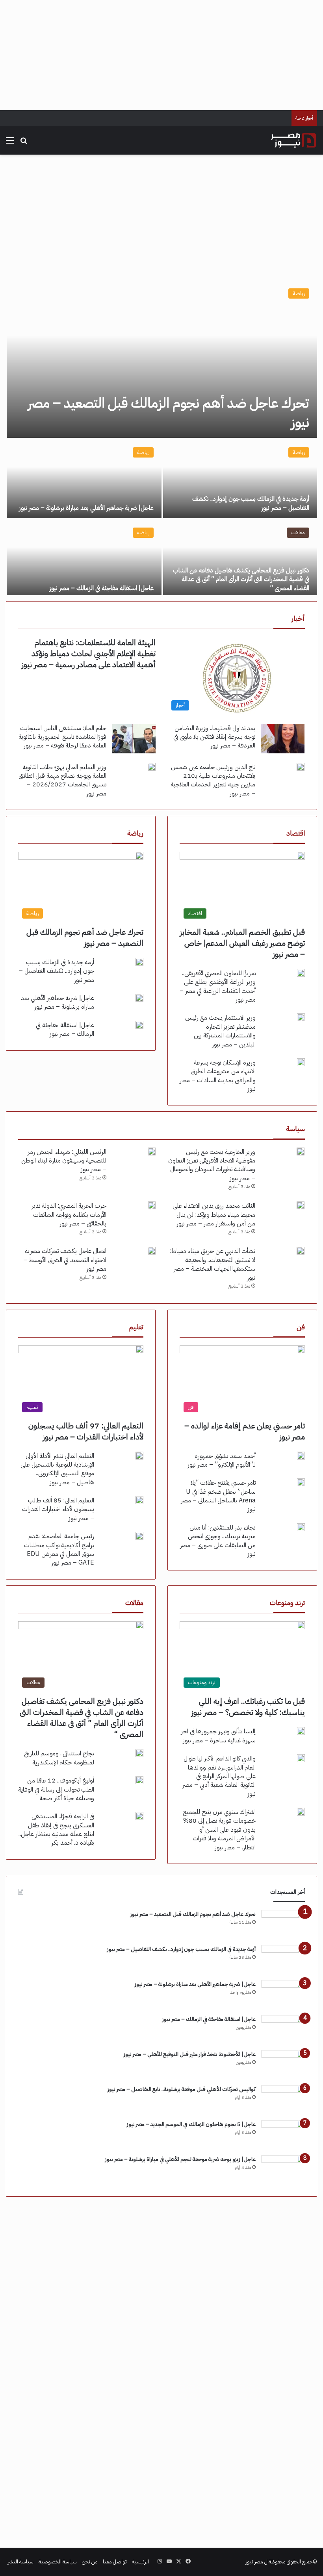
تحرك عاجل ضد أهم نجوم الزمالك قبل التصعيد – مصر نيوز (168, 413)
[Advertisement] (161, 55)
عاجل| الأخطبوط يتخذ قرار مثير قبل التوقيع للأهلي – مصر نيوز (190, 2054)
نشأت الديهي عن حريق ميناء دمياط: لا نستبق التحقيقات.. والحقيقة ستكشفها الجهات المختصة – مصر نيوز (213, 1264)
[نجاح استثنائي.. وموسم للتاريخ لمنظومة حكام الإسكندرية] (139, 1753)
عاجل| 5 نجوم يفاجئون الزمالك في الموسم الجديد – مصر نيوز (191, 2124)
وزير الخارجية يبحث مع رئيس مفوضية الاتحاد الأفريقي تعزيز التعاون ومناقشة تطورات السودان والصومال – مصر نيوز (212, 1165)
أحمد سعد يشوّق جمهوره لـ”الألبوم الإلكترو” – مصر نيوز (222, 1460)
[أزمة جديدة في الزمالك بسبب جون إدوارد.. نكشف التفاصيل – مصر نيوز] (240, 479)
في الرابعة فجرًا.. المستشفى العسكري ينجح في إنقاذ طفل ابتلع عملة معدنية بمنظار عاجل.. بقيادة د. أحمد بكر (56, 1830)
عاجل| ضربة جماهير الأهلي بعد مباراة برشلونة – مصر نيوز (86, 508)
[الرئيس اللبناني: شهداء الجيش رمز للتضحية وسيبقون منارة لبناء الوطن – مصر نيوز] (152, 1151)
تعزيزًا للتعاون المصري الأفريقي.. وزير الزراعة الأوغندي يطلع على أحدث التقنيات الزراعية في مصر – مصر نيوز (218, 986)
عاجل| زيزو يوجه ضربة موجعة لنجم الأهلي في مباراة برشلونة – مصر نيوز (180, 2159)
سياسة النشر (21, 2562)
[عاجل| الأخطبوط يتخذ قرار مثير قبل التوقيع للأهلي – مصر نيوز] (283, 2065)
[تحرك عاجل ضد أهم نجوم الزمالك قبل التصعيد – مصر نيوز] (162, 359)
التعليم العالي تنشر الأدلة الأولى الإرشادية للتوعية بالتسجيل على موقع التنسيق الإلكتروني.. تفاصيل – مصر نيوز (57, 1469)
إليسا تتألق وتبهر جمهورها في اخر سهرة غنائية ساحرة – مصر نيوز (218, 1736)
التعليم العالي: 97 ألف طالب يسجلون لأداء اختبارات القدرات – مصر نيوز (86, 1431)
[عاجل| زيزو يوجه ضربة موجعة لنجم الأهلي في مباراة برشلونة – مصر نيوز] (283, 2170)
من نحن (90, 2562)
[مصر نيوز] (293, 140)
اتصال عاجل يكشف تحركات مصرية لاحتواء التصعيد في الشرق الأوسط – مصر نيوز (65, 1260)
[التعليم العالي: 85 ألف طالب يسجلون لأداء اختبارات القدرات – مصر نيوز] (139, 1500)
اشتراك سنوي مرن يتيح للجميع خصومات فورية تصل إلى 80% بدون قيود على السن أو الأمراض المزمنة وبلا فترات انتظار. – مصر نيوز (219, 1830)
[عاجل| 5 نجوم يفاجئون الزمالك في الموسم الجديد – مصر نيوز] (283, 2135)
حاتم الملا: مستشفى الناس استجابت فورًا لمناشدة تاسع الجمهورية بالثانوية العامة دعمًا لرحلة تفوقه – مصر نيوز (62, 737)
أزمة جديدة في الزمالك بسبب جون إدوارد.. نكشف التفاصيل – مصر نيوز (251, 503)
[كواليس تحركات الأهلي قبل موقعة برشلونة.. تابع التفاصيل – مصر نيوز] (283, 2100)
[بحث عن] (24, 143)
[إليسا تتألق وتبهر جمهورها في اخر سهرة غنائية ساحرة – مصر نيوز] (301, 1731)
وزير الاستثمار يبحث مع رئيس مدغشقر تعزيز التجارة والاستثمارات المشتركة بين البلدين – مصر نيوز (220, 1031)
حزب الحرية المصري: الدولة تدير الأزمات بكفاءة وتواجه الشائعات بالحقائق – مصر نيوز (69, 1215)
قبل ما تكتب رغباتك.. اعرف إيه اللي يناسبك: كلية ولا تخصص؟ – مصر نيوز (248, 1707)
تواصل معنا (115, 2562)
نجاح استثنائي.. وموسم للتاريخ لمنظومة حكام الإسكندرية (59, 1758)
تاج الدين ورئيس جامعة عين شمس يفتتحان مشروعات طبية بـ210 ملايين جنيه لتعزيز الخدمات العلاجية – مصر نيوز (213, 780)
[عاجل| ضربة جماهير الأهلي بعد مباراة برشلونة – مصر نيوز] (84, 479)
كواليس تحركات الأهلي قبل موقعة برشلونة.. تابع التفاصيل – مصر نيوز (182, 2089)
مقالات (298, 532)
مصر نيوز (254, 2562)
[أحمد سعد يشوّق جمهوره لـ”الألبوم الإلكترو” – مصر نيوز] (301, 1456)
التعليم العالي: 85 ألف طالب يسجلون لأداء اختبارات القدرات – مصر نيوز (58, 1509)
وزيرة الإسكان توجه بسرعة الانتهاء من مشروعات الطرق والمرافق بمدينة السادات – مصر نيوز (218, 1076)
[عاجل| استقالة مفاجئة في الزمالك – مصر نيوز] (84, 559)
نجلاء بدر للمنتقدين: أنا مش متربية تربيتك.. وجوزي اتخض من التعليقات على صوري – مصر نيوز (218, 1541)
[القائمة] (10, 143)
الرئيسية (140, 2562)
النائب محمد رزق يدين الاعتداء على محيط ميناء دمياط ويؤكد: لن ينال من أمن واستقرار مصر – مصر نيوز (214, 1215)
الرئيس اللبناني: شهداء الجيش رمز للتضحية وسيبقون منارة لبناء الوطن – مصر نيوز (64, 1161)
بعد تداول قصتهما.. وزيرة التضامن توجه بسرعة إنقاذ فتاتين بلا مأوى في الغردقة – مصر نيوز (214, 737)
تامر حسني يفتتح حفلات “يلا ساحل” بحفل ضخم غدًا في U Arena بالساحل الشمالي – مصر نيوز (218, 1496)
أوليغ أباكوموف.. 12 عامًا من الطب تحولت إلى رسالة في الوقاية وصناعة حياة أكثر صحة (56, 1789)
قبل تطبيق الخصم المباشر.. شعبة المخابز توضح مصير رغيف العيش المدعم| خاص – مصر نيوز (242, 943)
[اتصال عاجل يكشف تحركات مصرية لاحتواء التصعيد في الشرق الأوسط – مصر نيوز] (152, 1251)
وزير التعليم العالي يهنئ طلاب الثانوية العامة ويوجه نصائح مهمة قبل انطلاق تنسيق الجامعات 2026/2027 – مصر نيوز (62, 780)
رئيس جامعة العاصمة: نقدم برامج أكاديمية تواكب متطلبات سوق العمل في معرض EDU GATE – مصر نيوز (59, 1549)
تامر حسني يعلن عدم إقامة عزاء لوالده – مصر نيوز (245, 1431)
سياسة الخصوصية (58, 2562)
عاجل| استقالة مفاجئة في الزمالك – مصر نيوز (101, 588)
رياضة (299, 293)
